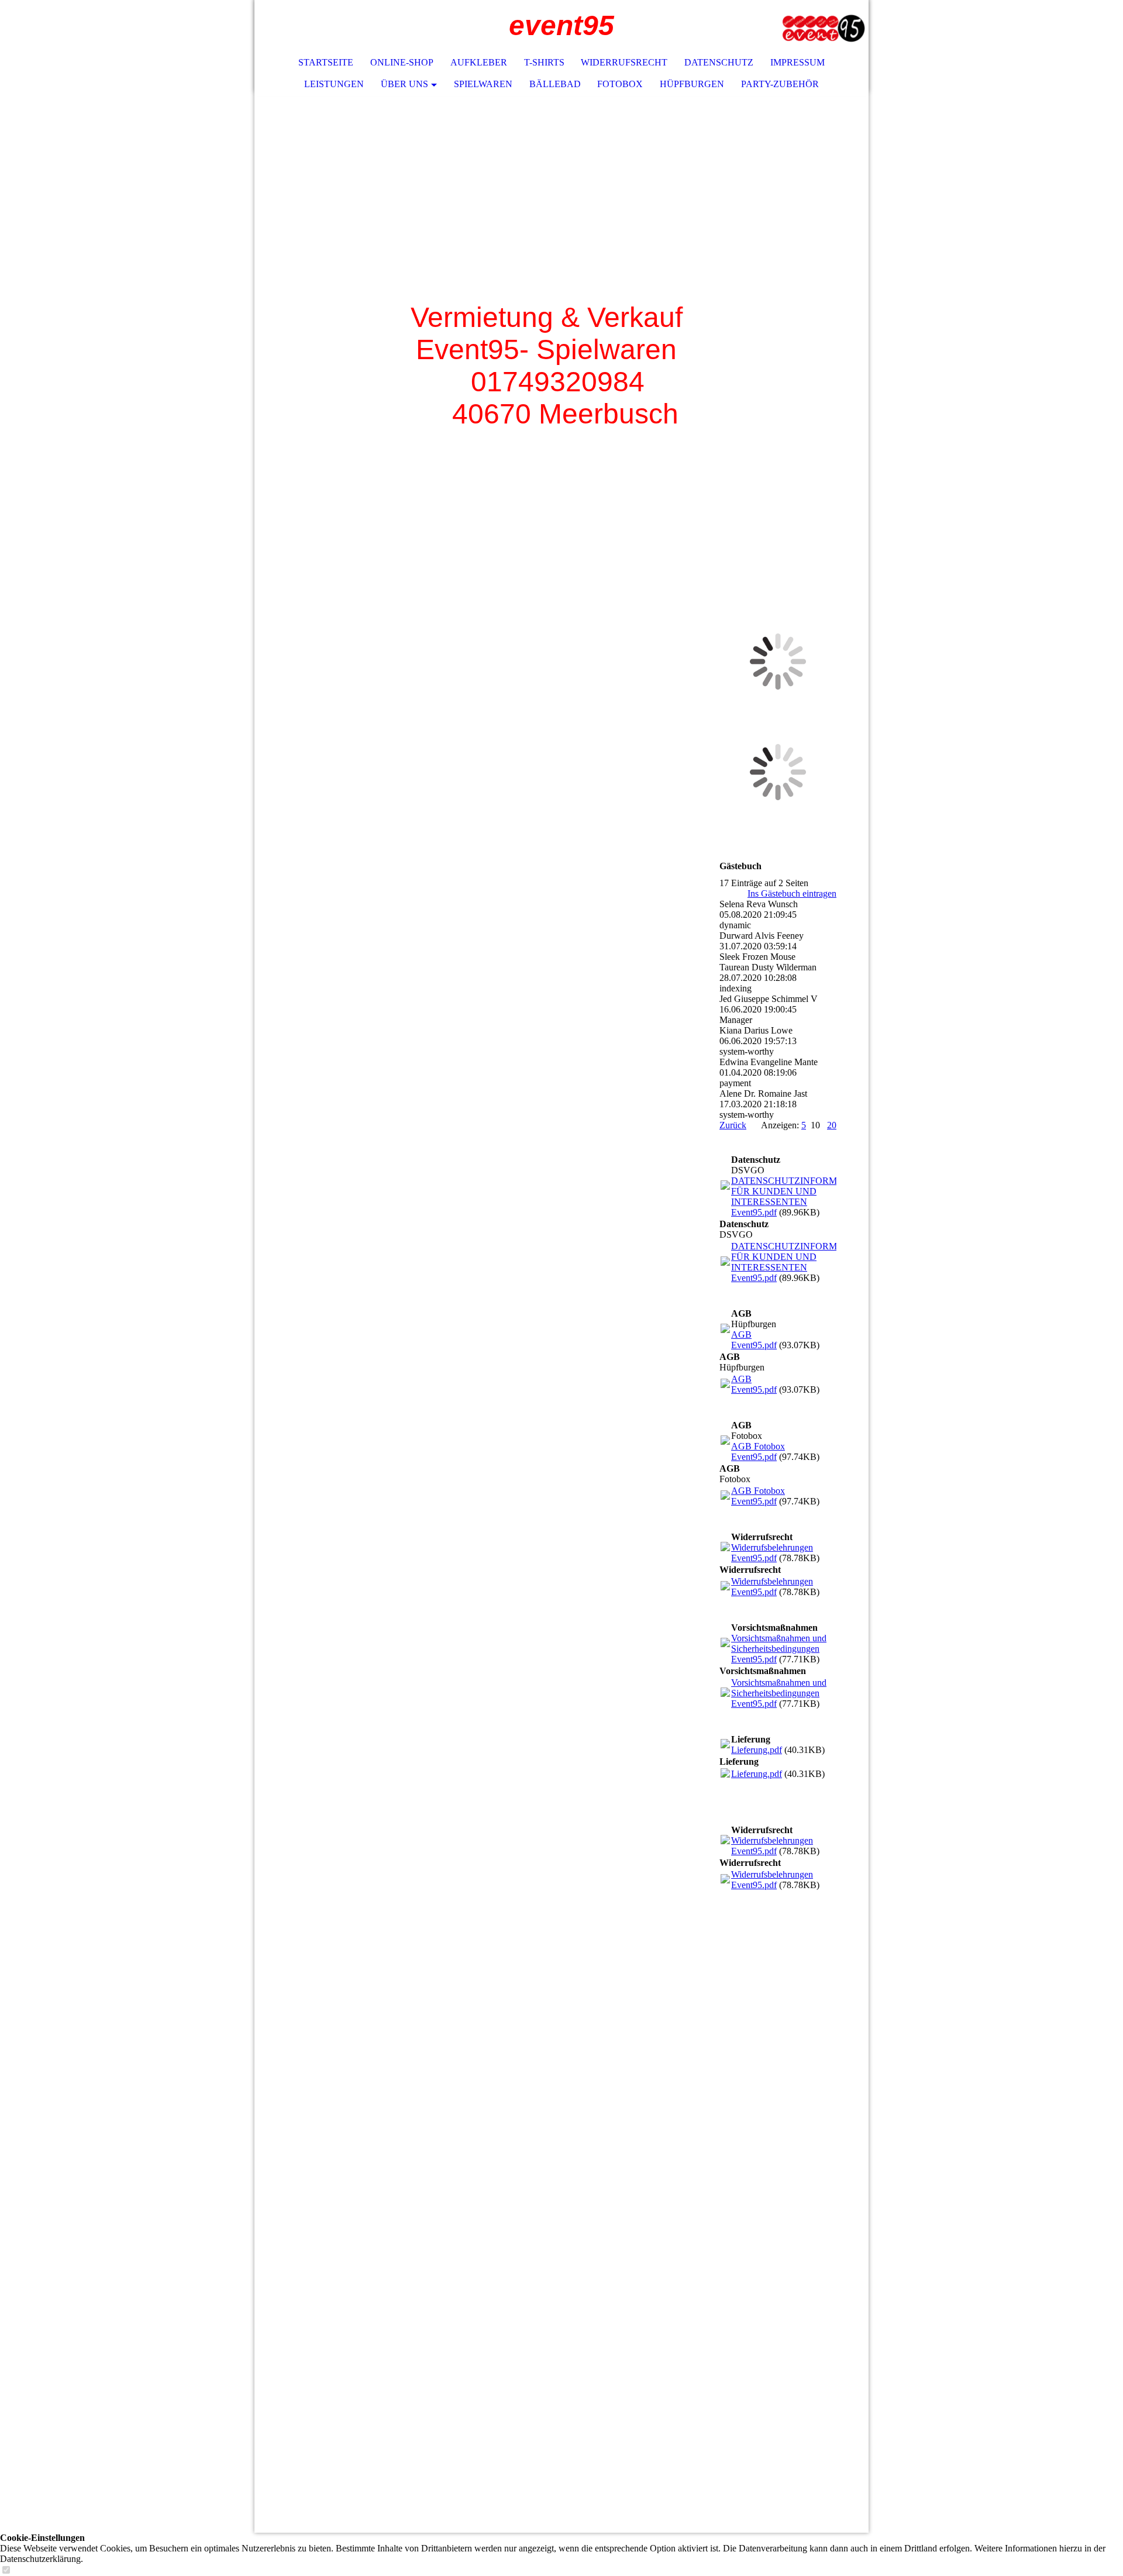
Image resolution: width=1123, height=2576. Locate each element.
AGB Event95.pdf (754, 1340)
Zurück (733, 1125)
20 (832, 1125)
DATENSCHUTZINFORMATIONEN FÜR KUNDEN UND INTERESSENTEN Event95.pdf (805, 1196)
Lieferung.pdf (757, 1750)
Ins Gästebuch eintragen (792, 893)
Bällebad (555, 84)
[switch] (6, 2570)
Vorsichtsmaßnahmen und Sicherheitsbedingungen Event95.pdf (779, 1649)
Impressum (798, 62)
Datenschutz (719, 62)
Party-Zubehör (780, 84)
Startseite (326, 62)
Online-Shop (402, 62)
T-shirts (544, 62)
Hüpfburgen (692, 84)
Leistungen (334, 84)
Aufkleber (479, 62)
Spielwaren (483, 84)
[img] (825, 26)
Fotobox (620, 84)
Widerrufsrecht (624, 62)
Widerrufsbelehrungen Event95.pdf (772, 1553)
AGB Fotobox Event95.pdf (758, 1451)
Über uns (404, 84)
